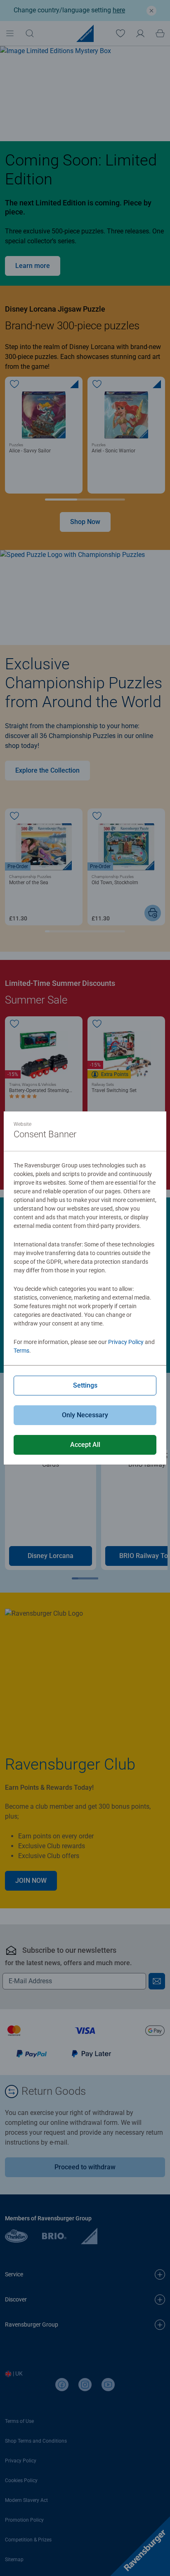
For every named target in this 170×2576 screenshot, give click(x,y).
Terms (21, 1351)
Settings (85, 1385)
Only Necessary (85, 1415)
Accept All (85, 1445)
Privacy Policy (126, 1342)
